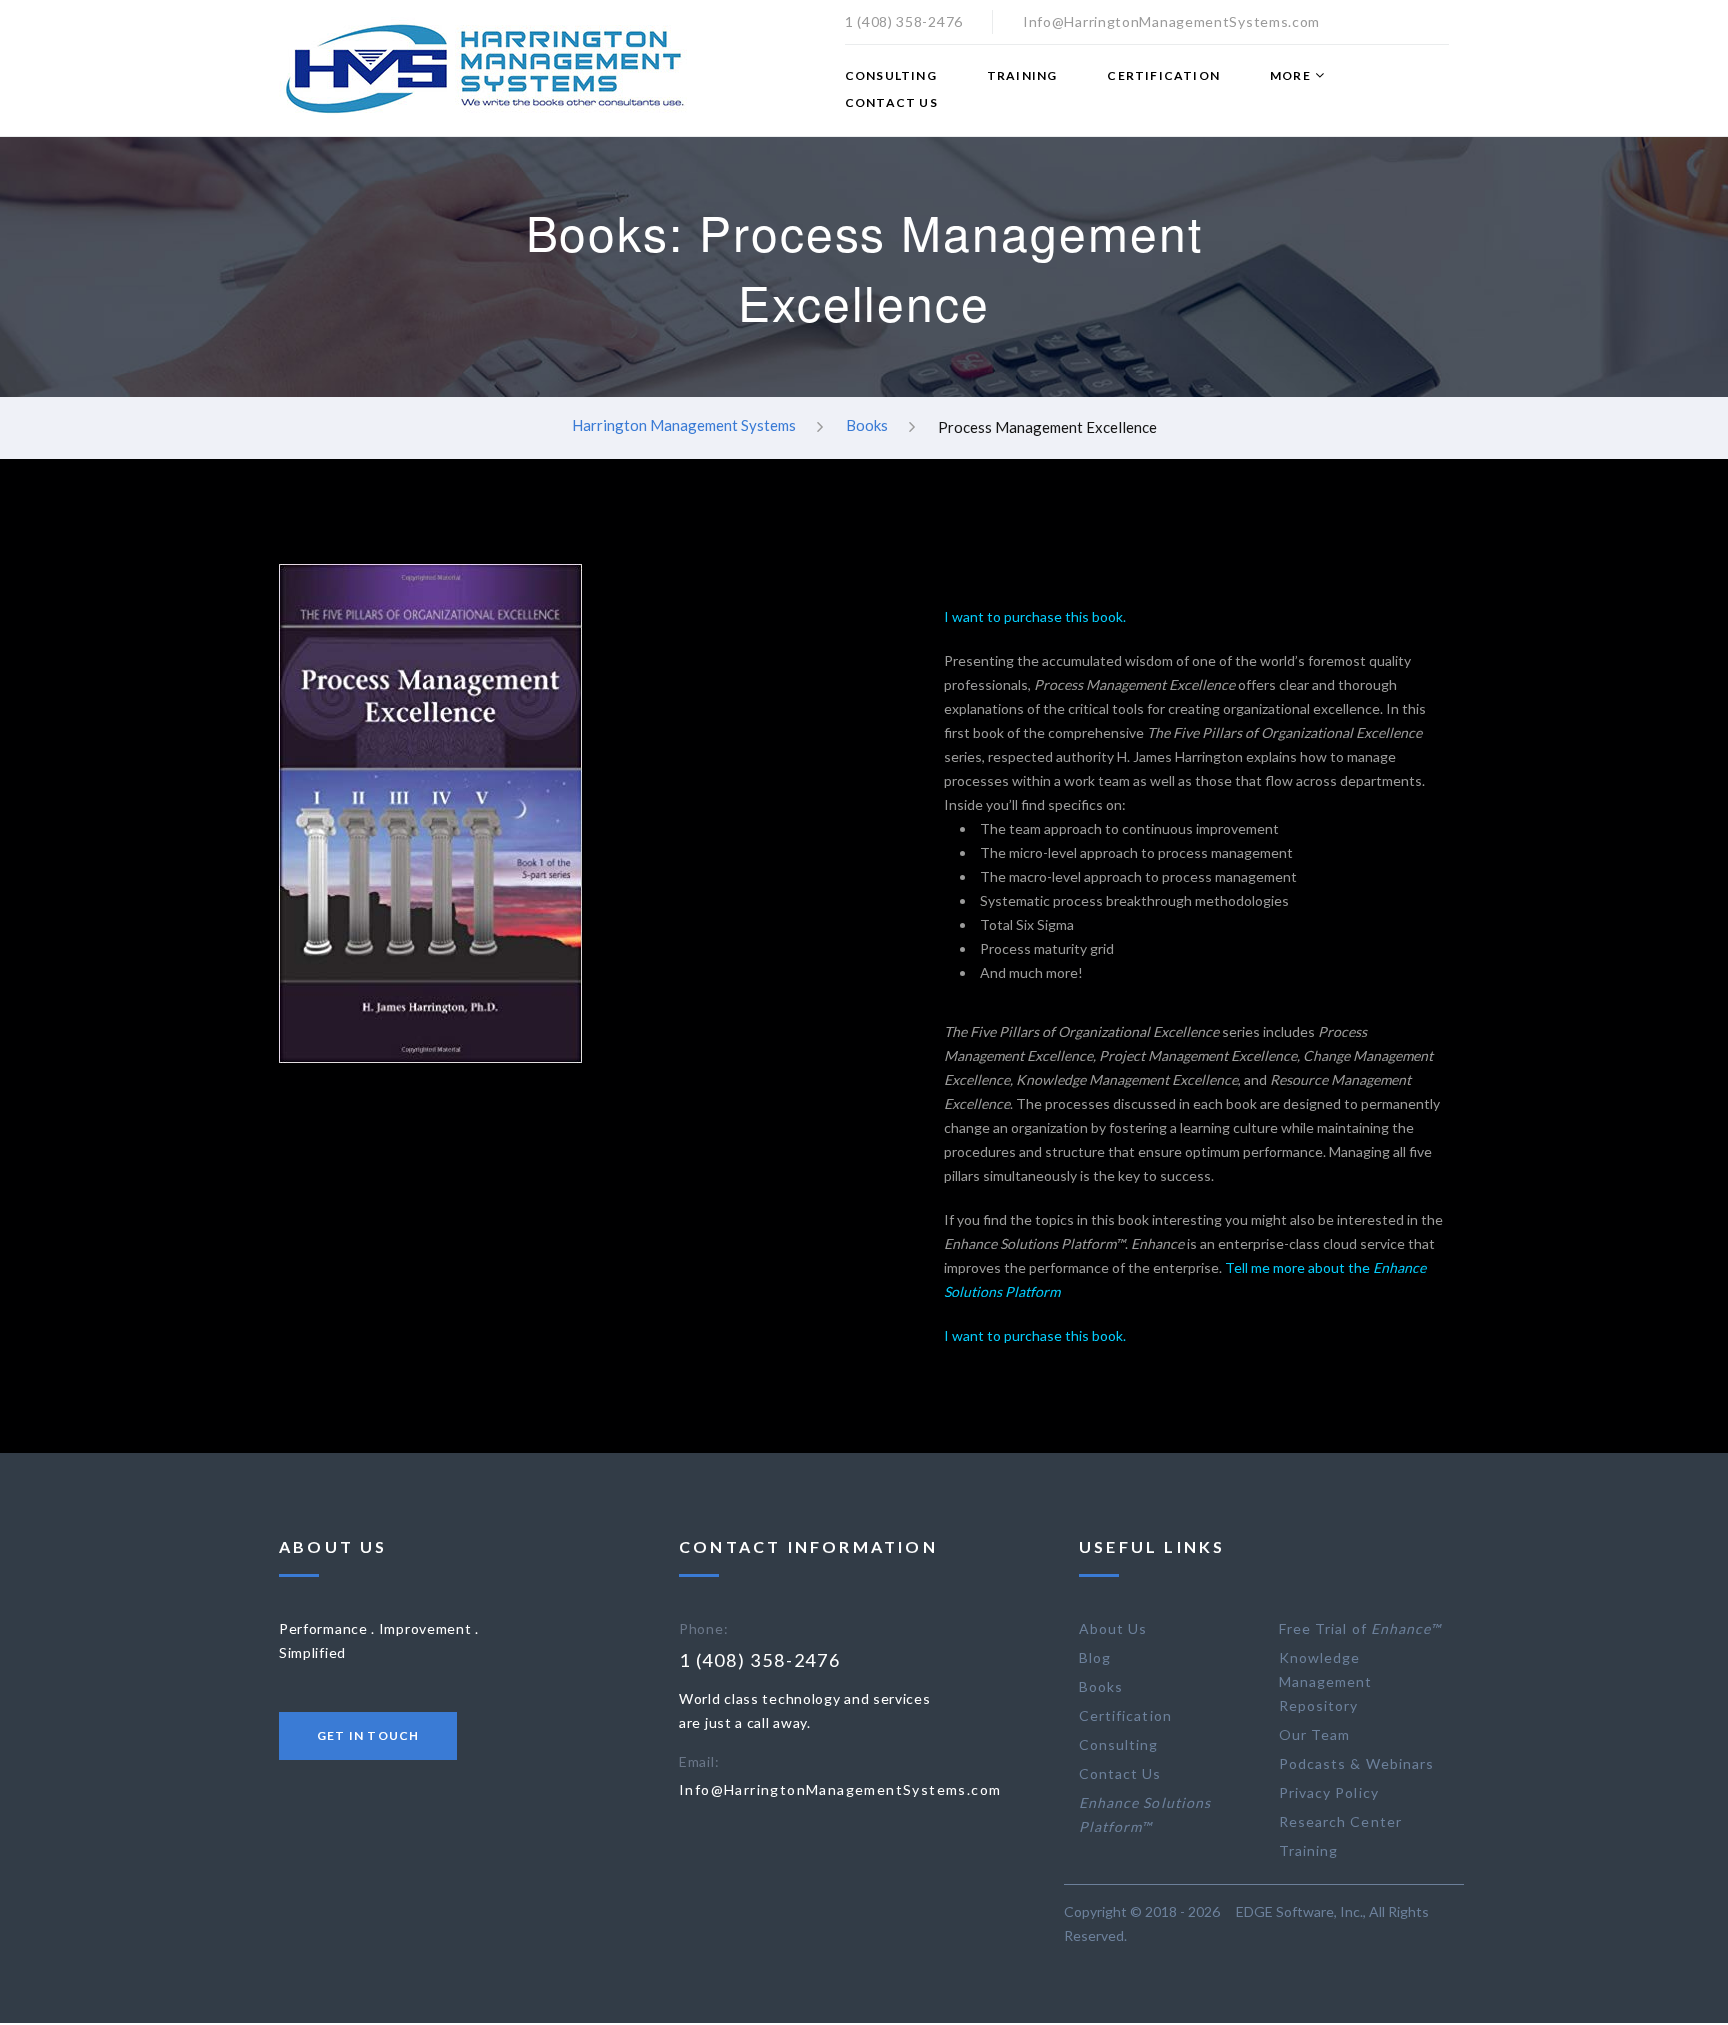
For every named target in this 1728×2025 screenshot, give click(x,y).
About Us (1113, 1628)
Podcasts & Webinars (1356, 1763)
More (1290, 76)
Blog (1095, 1657)
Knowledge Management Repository (1326, 1681)
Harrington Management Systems (684, 426)
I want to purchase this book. (1035, 616)
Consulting (891, 76)
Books (867, 426)
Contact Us (891, 103)
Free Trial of (1360, 1628)
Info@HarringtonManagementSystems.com (840, 1789)
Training (1022, 76)
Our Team (1314, 1734)
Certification (1163, 76)
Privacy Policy (1329, 1792)
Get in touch (368, 1735)
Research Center (1340, 1821)
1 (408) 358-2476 (760, 1660)
